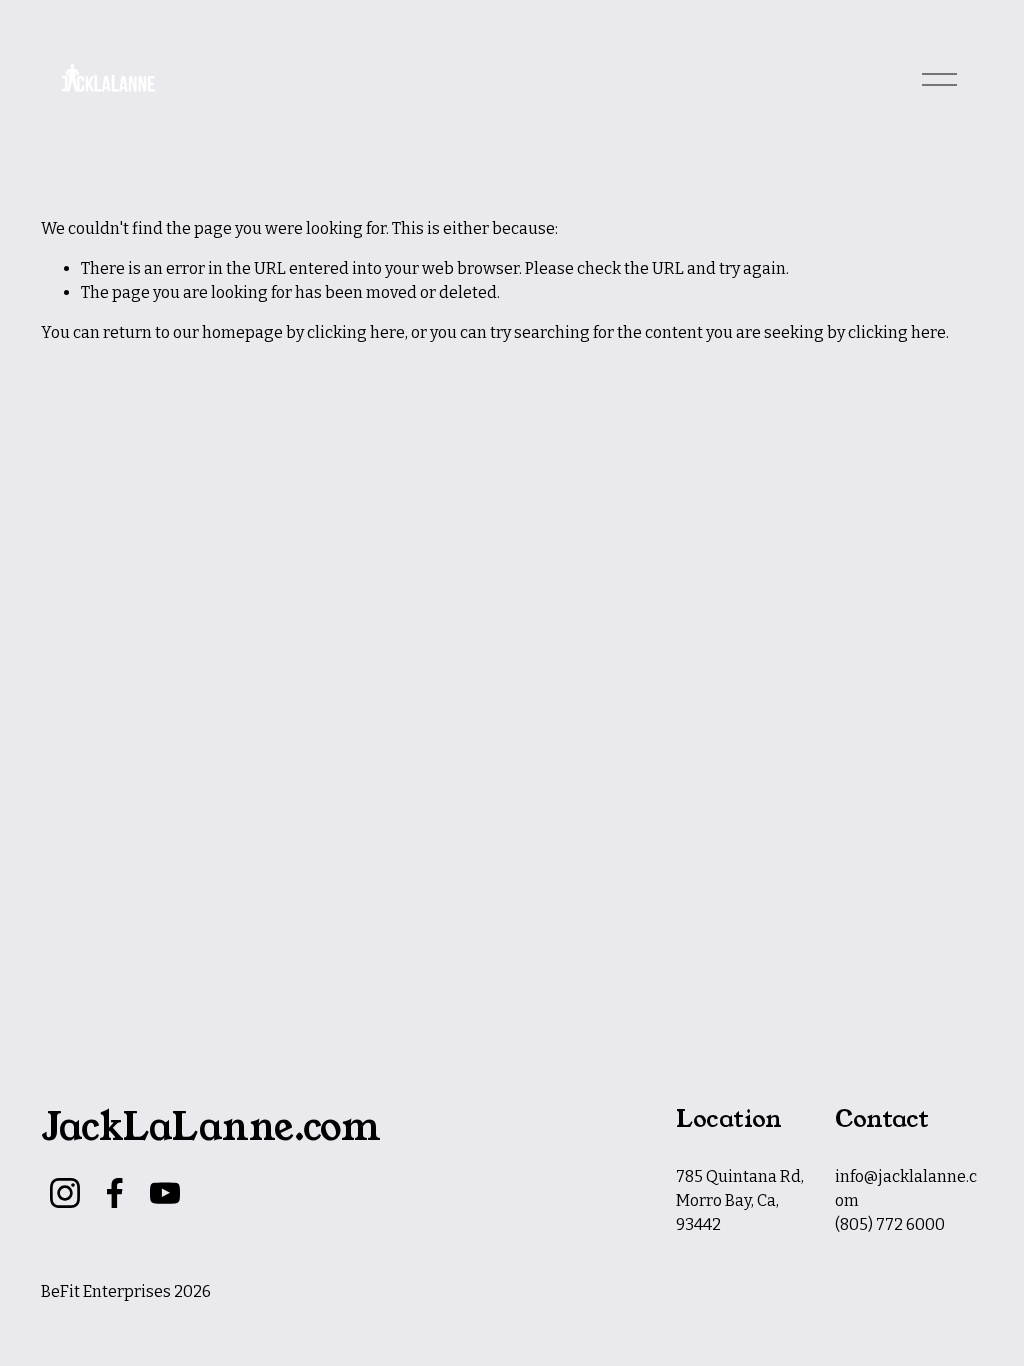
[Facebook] (115, 1193)
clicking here (356, 332)
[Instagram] (65, 1193)
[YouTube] (165, 1193)
